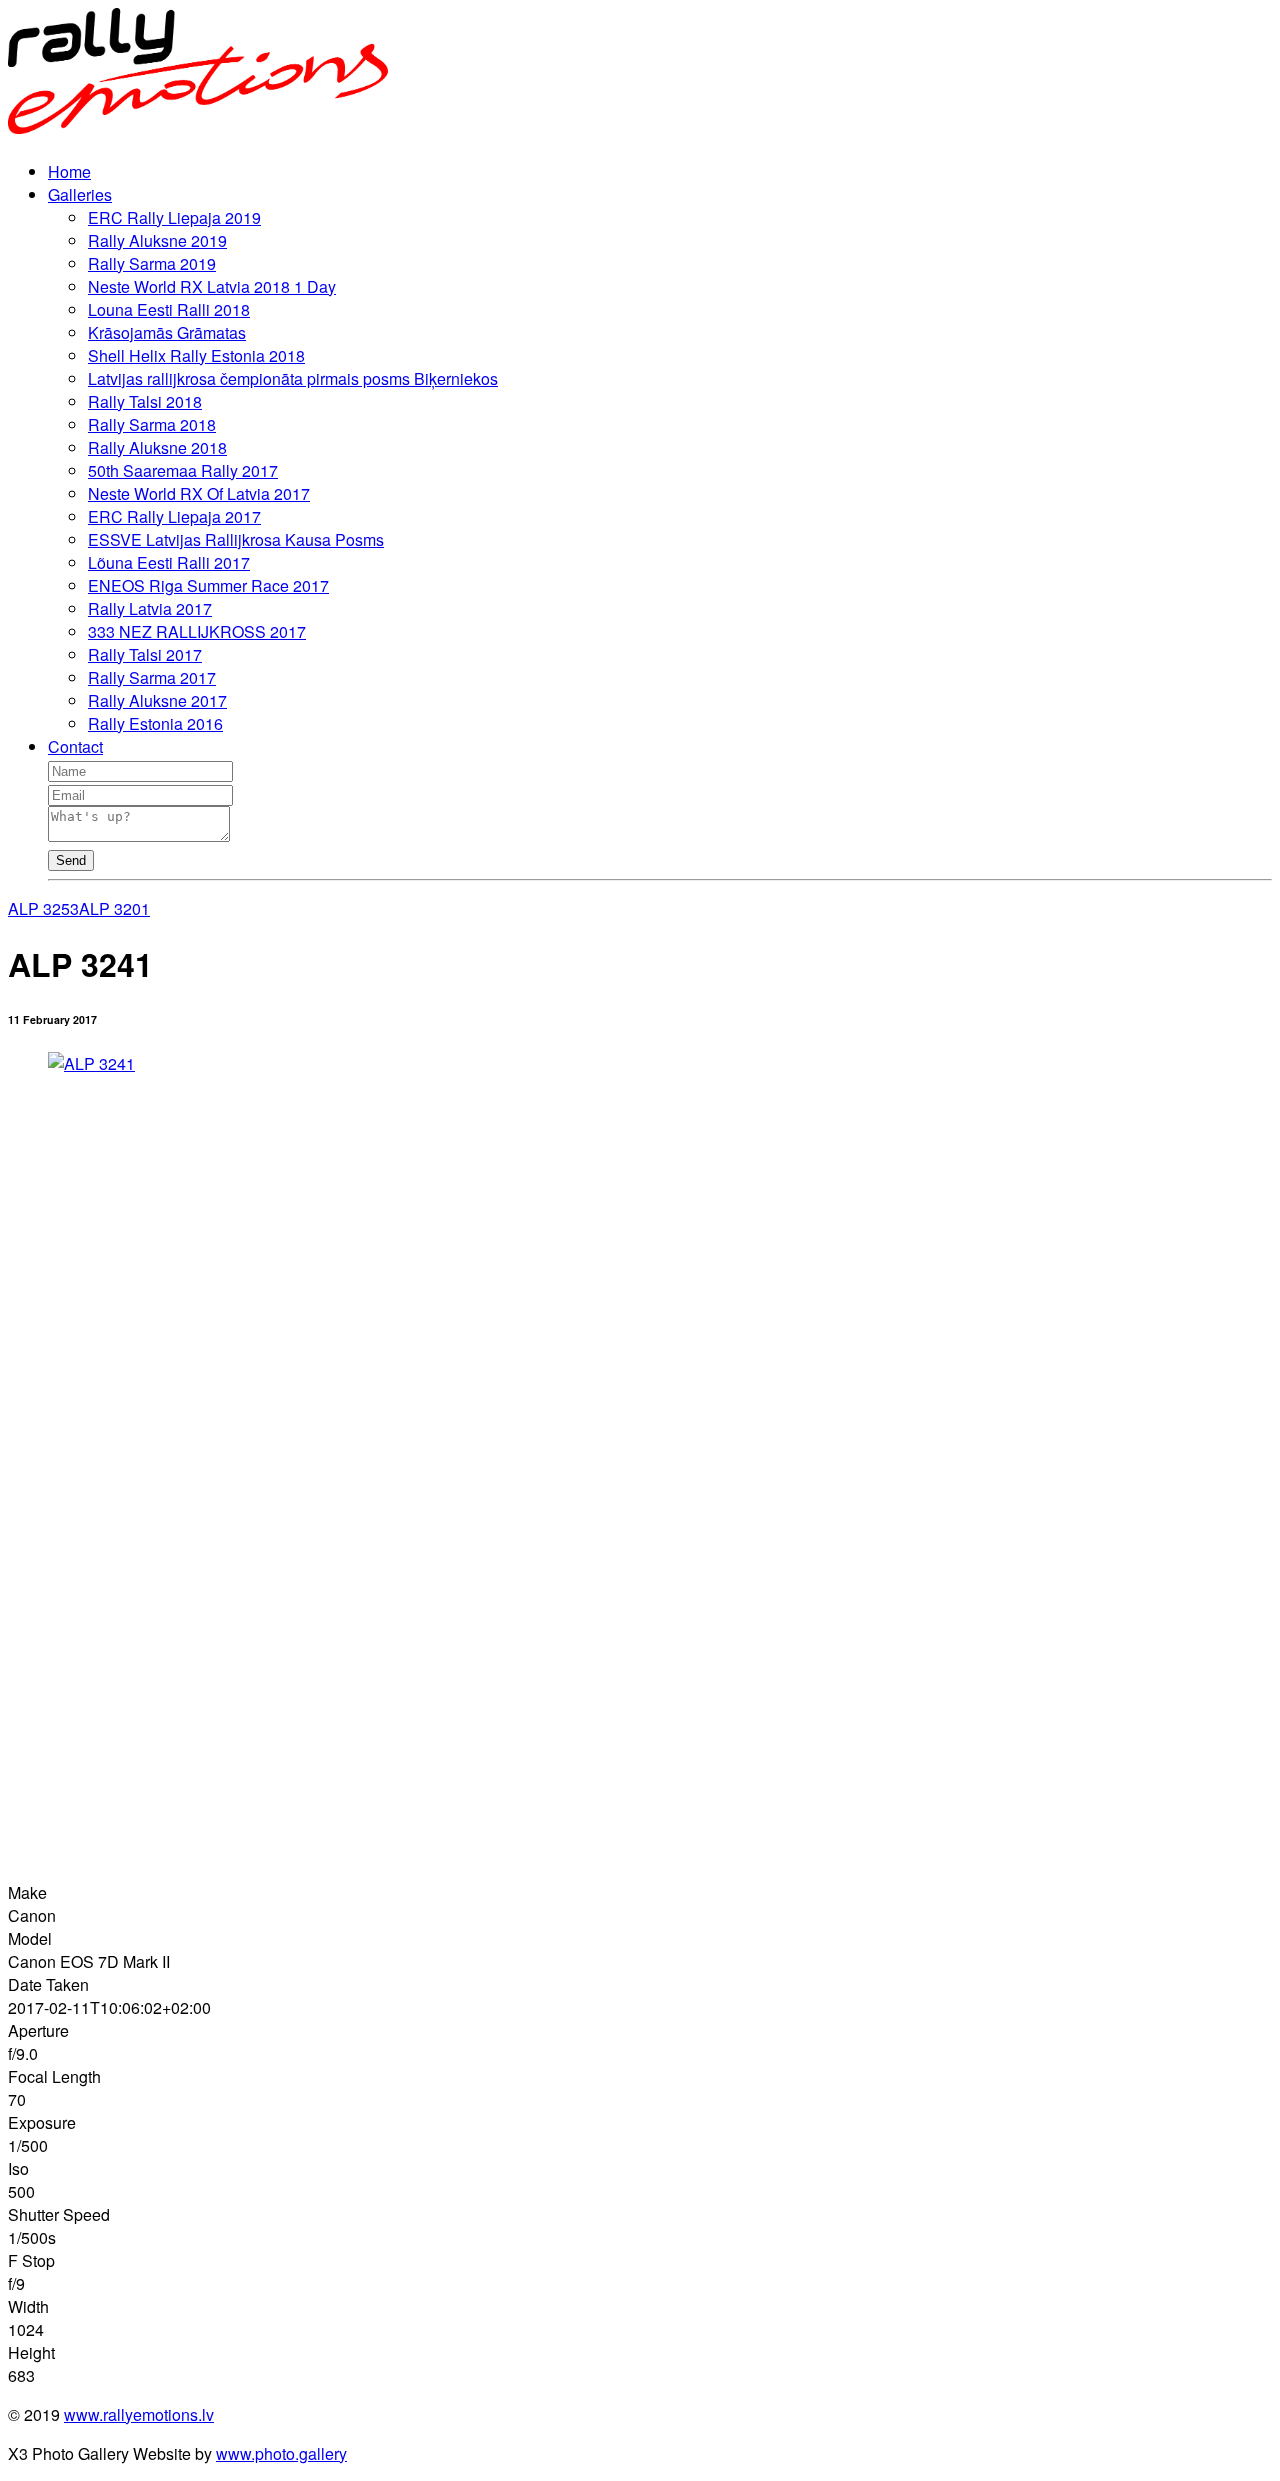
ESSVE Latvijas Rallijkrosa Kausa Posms (236, 539)
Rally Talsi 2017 (145, 654)
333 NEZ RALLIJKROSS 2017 (197, 631)
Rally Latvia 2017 (150, 608)
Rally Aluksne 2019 (157, 240)
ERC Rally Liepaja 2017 (174, 516)
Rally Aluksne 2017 (157, 700)
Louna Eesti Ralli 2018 (169, 309)
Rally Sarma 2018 (152, 424)
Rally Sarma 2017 (152, 677)
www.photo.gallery (281, 2453)
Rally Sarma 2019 (152, 263)
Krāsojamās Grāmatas (167, 332)
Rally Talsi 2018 (145, 401)
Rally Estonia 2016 (155, 723)
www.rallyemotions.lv (139, 2414)
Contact (75, 746)
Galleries (80, 194)
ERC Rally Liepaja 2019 (174, 217)
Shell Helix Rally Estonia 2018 (196, 355)
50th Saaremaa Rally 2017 (183, 470)
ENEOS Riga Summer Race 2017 (208, 585)
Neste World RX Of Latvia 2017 (199, 493)
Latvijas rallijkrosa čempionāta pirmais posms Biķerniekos (293, 378)
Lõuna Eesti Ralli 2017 (169, 562)
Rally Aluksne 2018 (157, 447)
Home (69, 171)
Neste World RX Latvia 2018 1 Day (212, 286)
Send (71, 860)
